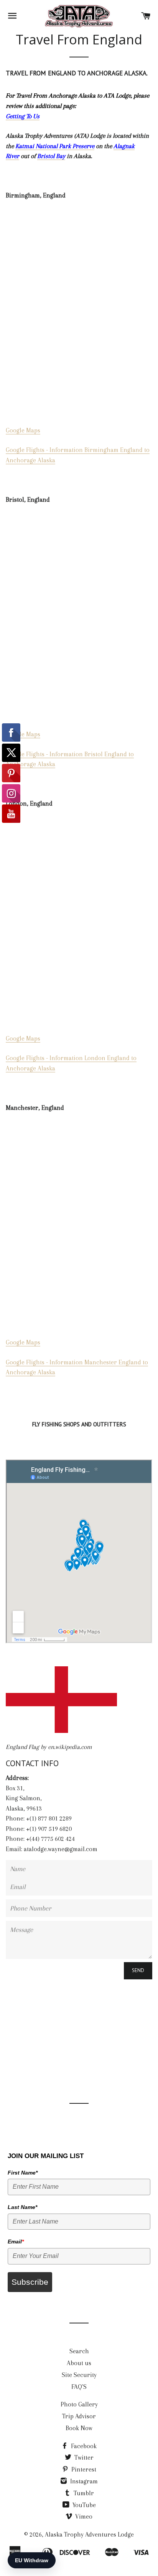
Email (16, 2242)
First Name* (23, 2173)
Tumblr (83, 2493)
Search (79, 2351)
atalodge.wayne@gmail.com (61, 1849)
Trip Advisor (79, 2416)
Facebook (83, 2446)
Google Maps (23, 430)
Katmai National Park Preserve (55, 146)
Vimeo (83, 2516)
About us (79, 2363)
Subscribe (30, 2282)
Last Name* (22, 2207)
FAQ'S (79, 2387)
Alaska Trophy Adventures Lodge (89, 2534)
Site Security (79, 2375)
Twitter (83, 2458)
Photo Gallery (79, 2404)
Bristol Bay (51, 156)
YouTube (83, 2505)
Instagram (83, 2481)
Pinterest (83, 2469)
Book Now (79, 2428)
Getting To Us (23, 116)
